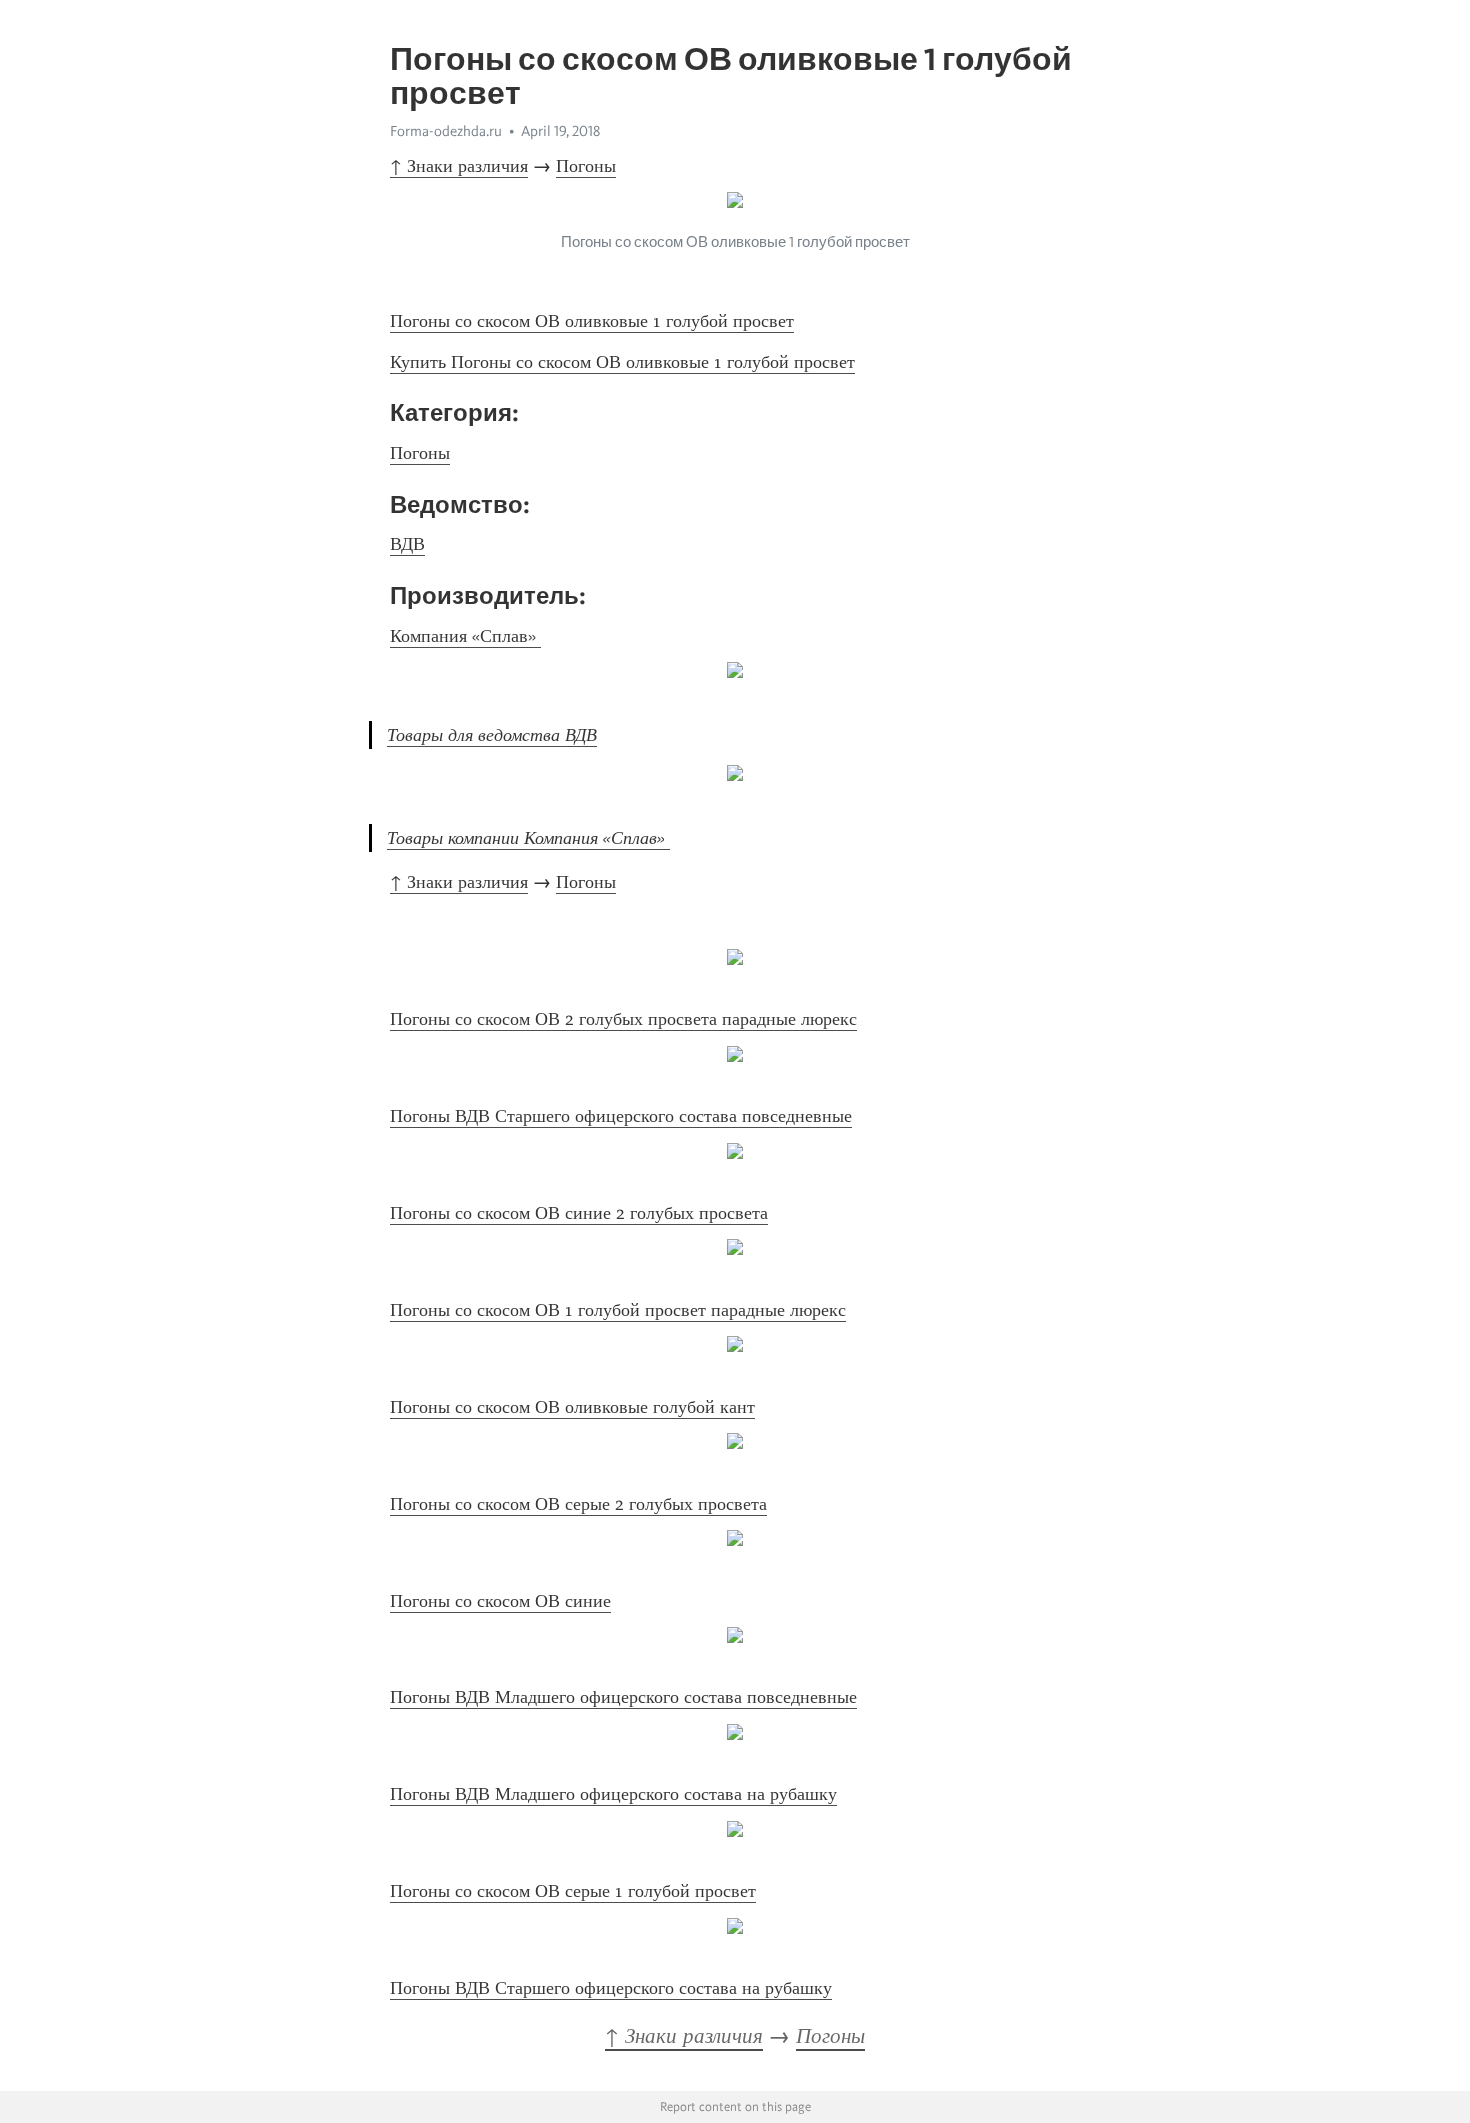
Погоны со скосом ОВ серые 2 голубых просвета (578, 1504)
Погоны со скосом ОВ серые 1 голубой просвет (573, 1891)
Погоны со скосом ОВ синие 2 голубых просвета (579, 1213)
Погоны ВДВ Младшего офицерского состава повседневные (623, 1697)
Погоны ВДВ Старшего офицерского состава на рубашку (611, 1988)
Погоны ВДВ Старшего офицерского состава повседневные (621, 1116)
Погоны (586, 166)
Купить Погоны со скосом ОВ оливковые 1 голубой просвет (622, 362)
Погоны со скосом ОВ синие (500, 1601)
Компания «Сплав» (465, 636)
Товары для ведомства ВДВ (492, 735)
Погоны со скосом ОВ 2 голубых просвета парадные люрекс (623, 1019)
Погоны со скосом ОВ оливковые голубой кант (572, 1407)
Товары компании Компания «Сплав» (528, 838)
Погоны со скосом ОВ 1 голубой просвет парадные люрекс (618, 1310)
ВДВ (407, 544)
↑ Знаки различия (459, 166)
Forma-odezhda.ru (446, 131)
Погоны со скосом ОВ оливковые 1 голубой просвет (592, 321)
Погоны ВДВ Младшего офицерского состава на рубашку (613, 1794)
